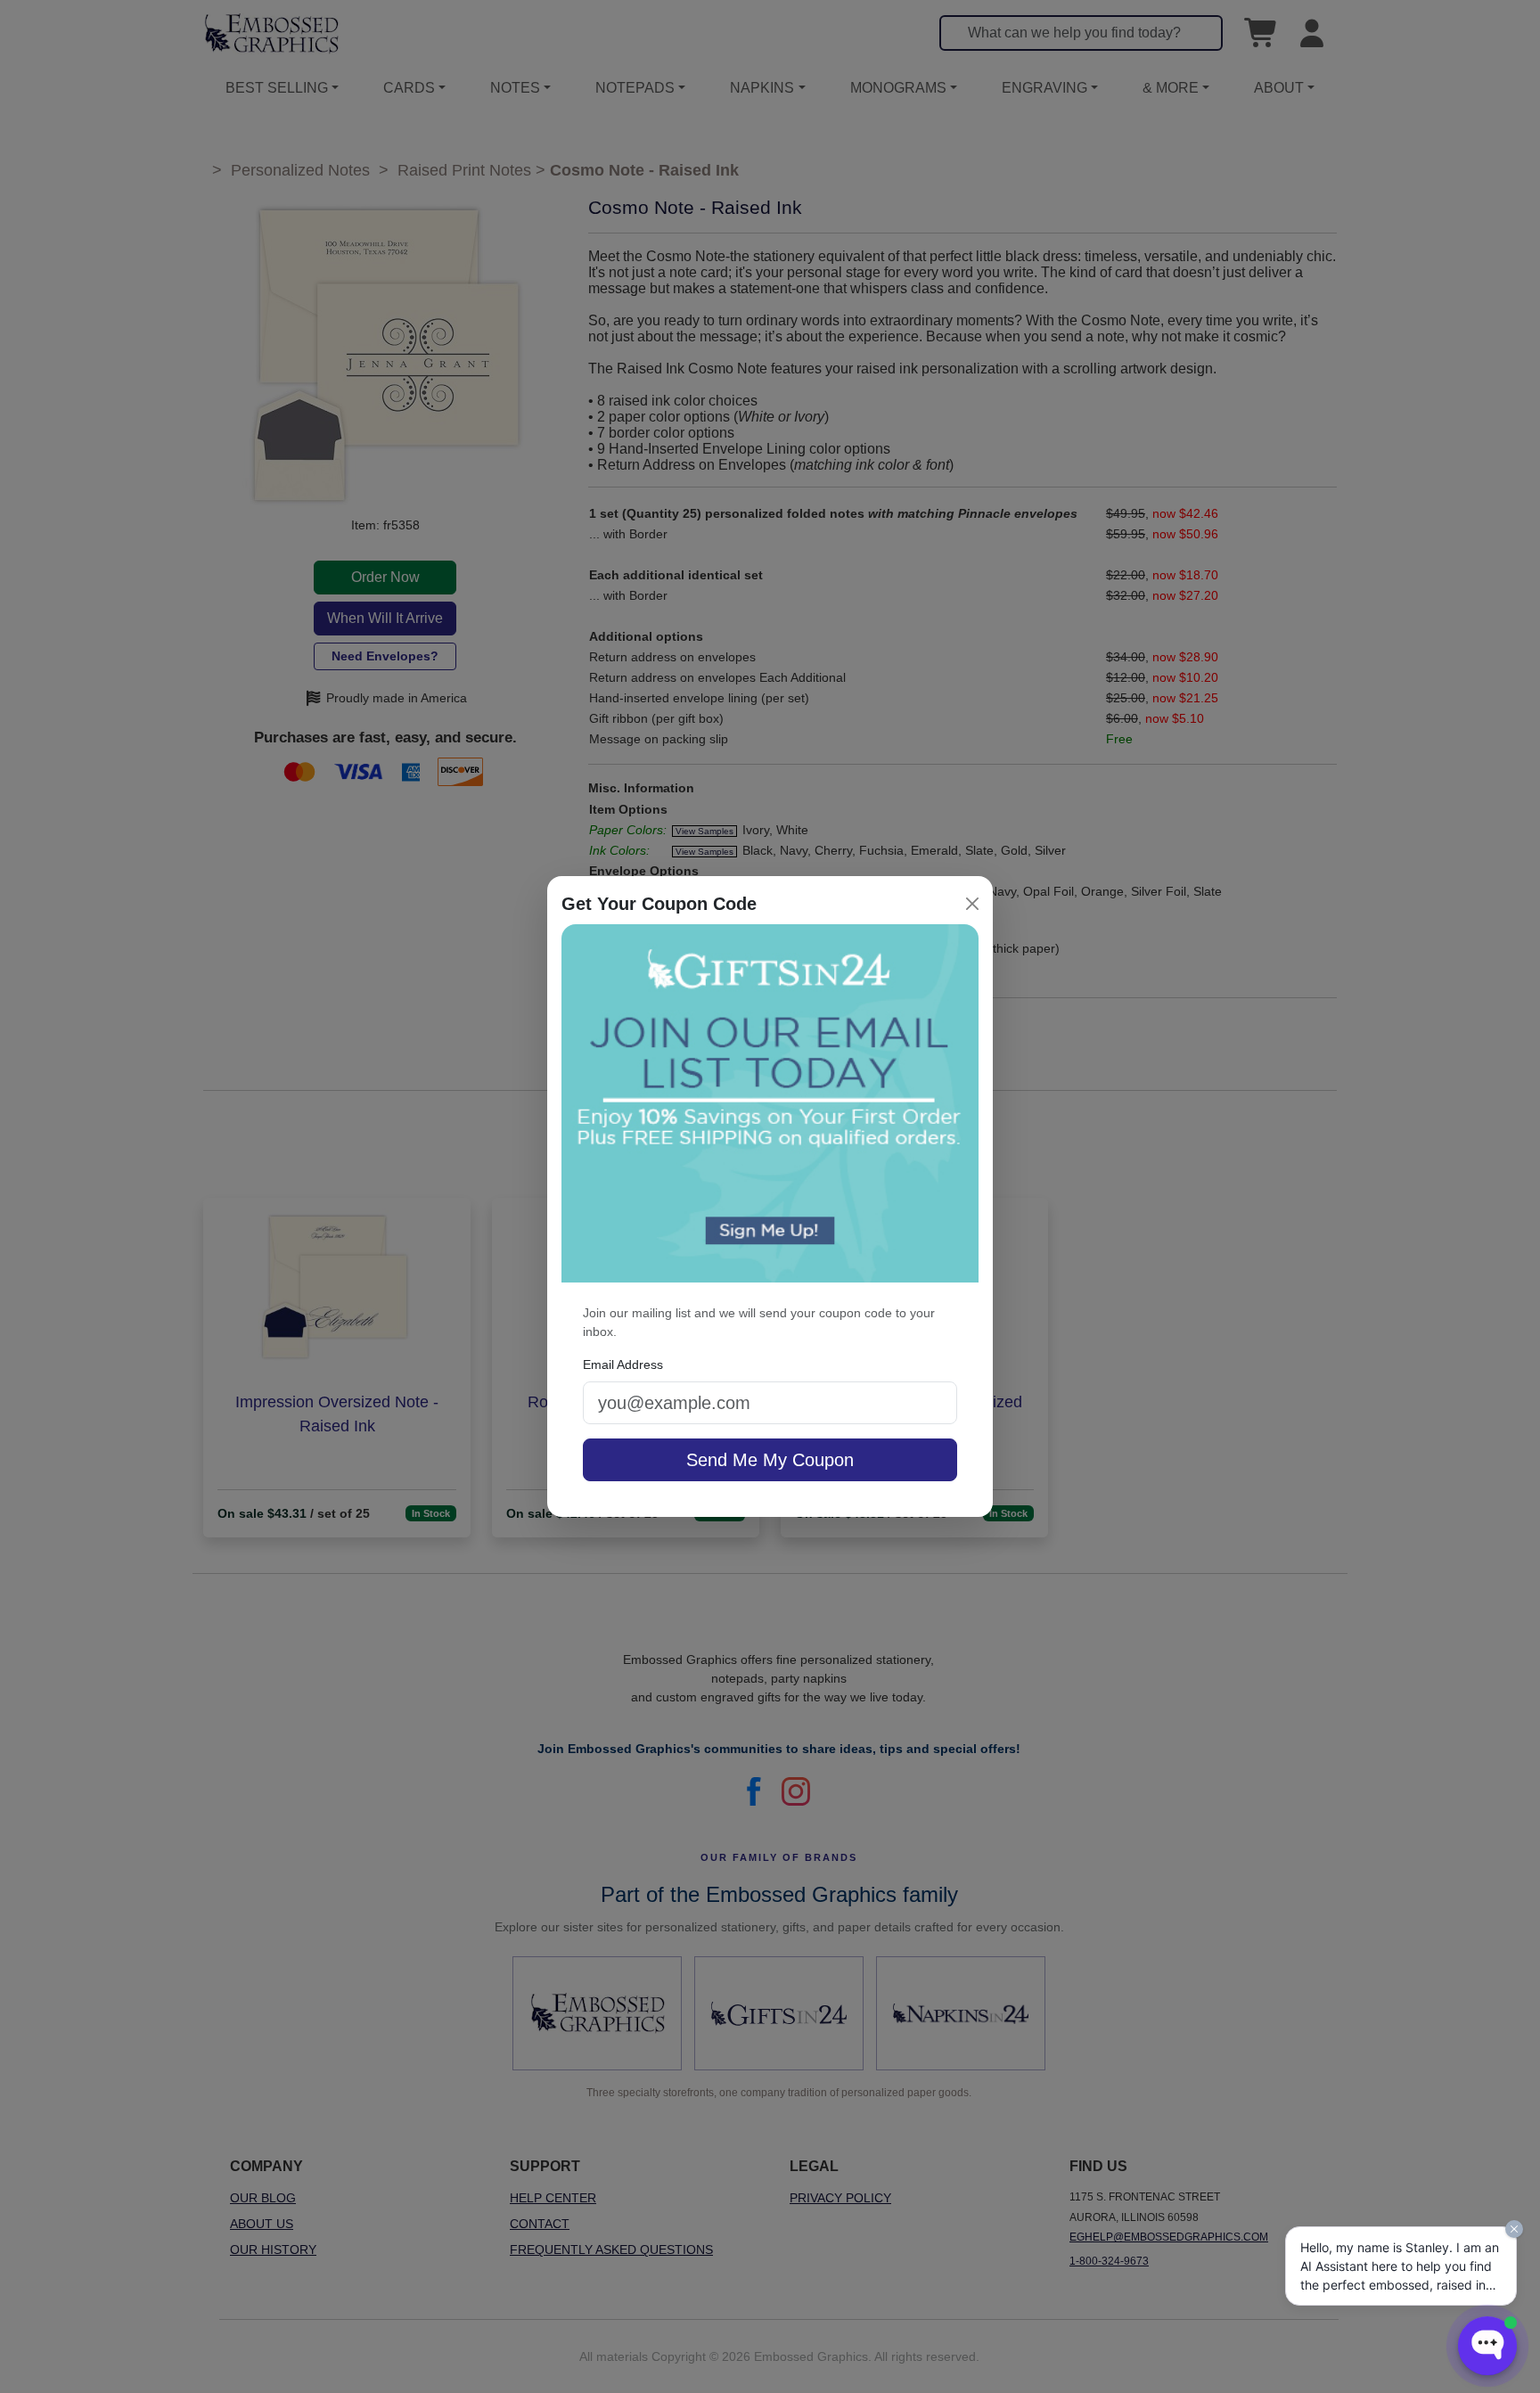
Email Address (623, 1365)
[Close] (972, 904)
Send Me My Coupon (770, 1460)
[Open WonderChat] (1487, 2346)
